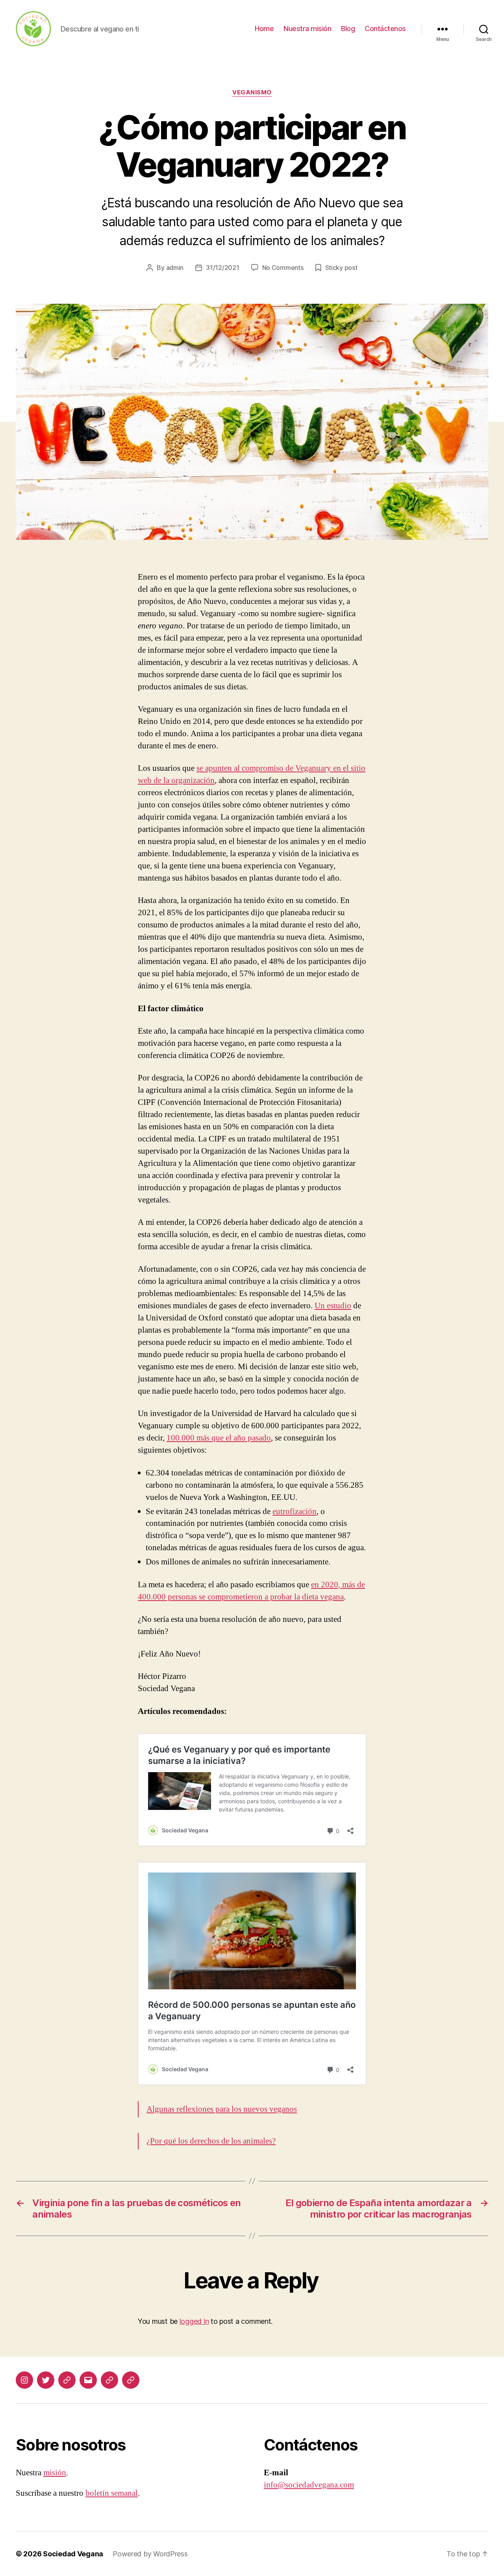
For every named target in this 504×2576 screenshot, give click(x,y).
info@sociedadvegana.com (309, 2485)
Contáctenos (385, 29)
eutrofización (295, 1511)
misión (55, 2473)
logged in (194, 2321)
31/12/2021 (222, 268)
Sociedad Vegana (73, 2554)
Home (264, 29)
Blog (348, 29)
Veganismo (252, 92)
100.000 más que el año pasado (219, 1438)
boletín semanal (112, 2493)
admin (175, 268)
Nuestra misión (307, 29)
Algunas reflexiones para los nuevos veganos (222, 2109)
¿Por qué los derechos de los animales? (211, 2141)
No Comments (283, 268)
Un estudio (333, 1306)
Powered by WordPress (150, 2554)
